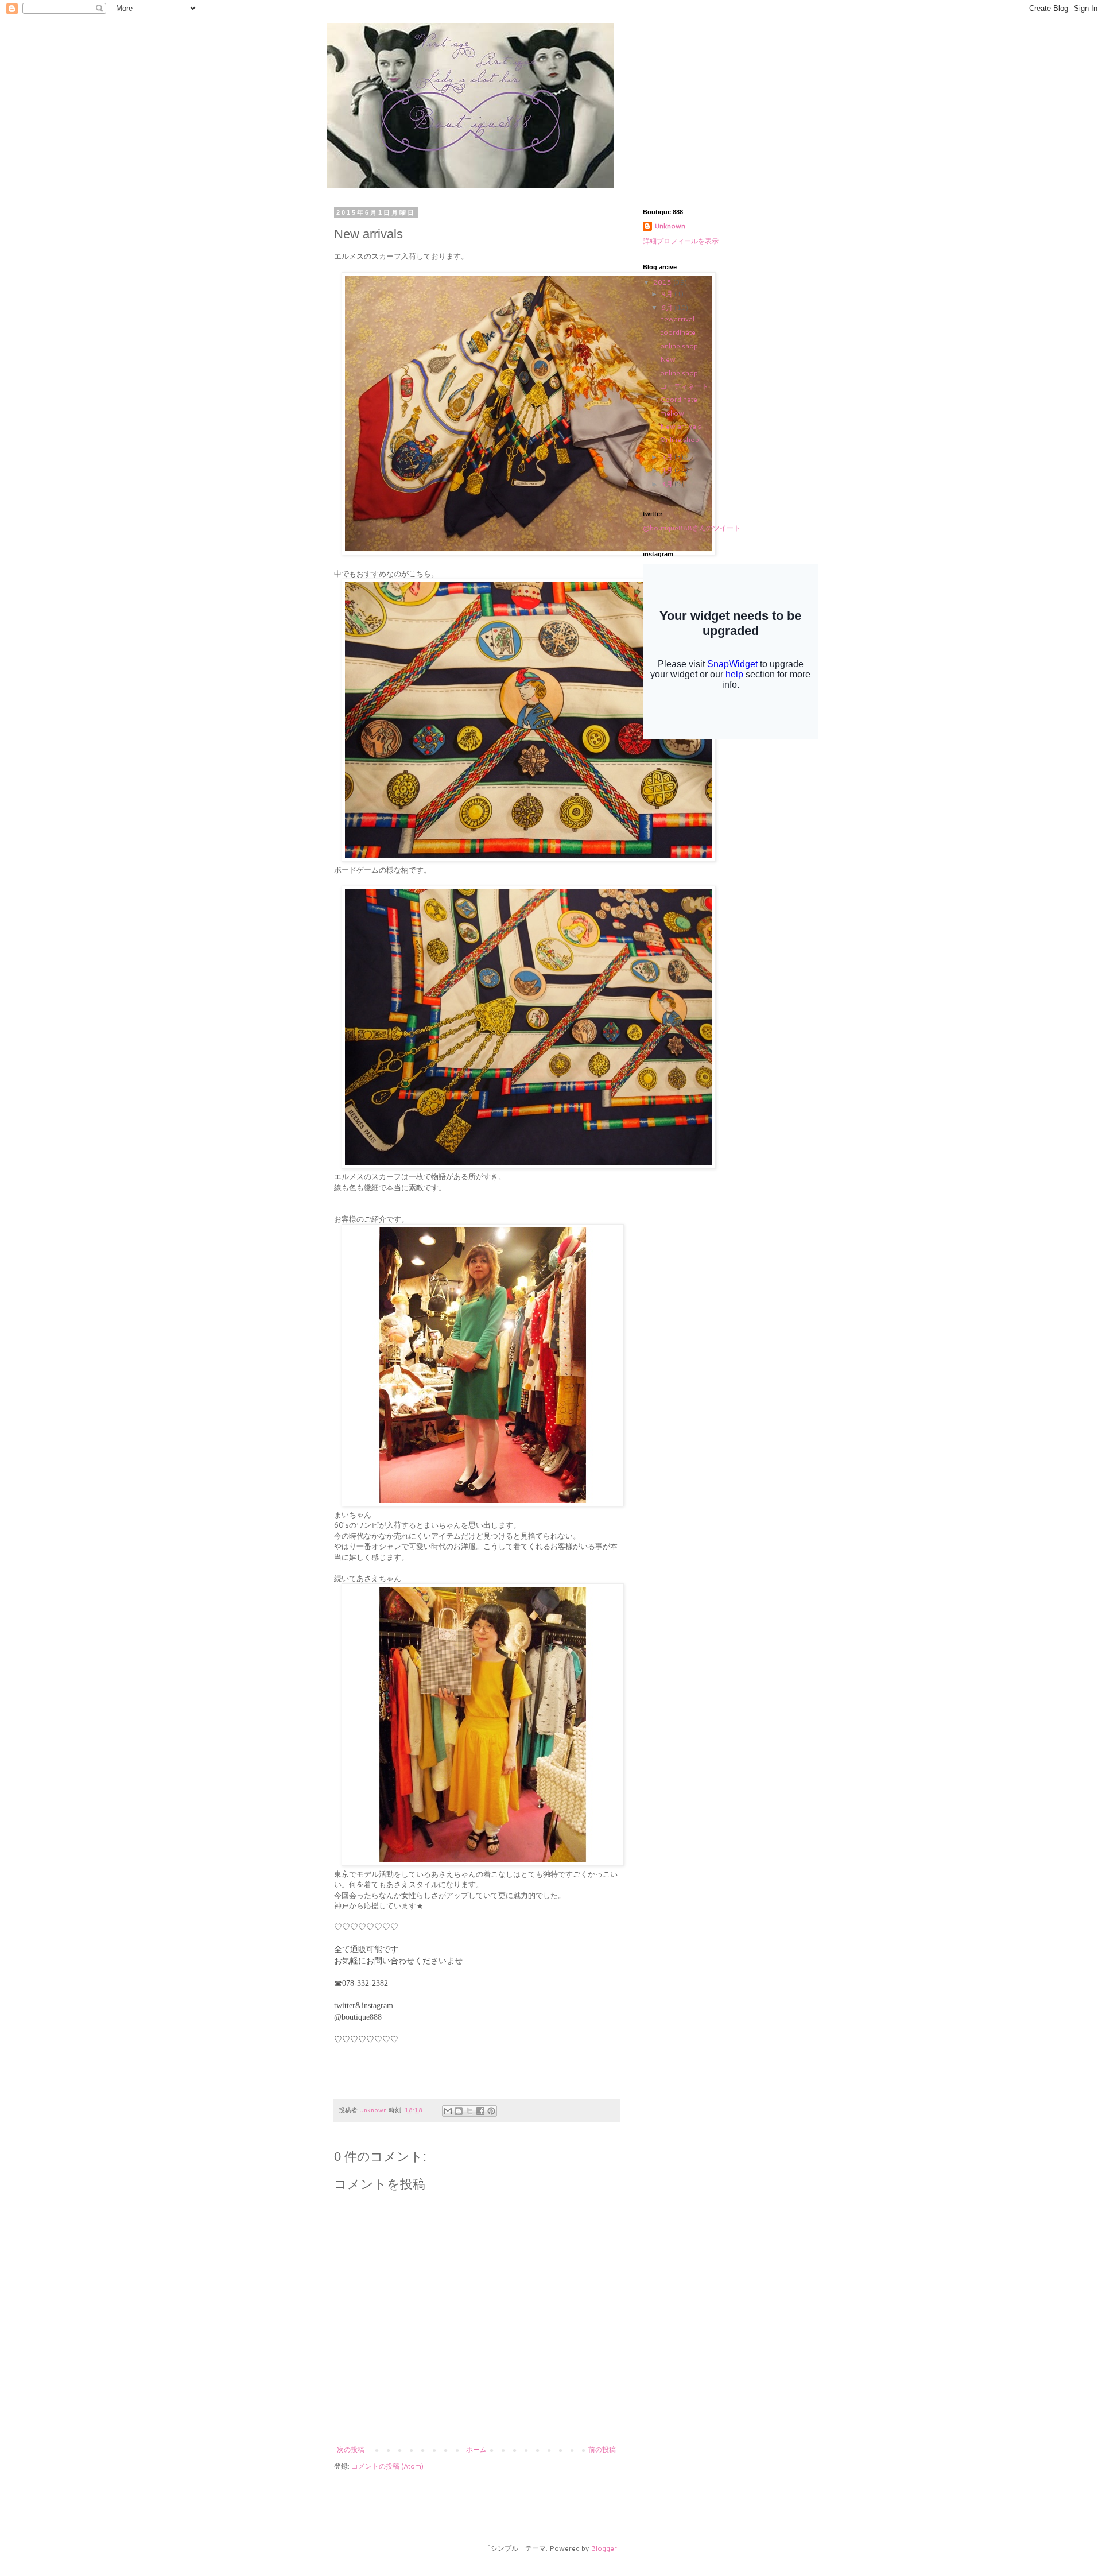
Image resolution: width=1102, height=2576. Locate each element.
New (668, 359)
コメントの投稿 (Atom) (387, 2466)
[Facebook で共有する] (480, 2111)
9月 (668, 294)
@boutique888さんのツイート (692, 528)
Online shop (680, 439)
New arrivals (681, 426)
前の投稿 (602, 2449)
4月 (668, 470)
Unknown (670, 226)
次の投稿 (351, 2449)
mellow (672, 413)
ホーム (476, 2449)
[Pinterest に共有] (491, 2111)
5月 (668, 457)
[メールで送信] (448, 2111)
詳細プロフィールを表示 (681, 241)
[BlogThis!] (459, 2111)
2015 (663, 282)
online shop (679, 346)
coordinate (678, 332)
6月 (668, 307)
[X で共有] (469, 2111)
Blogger (604, 2548)
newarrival (677, 319)
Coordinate (679, 399)
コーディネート (684, 386)
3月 (668, 484)
